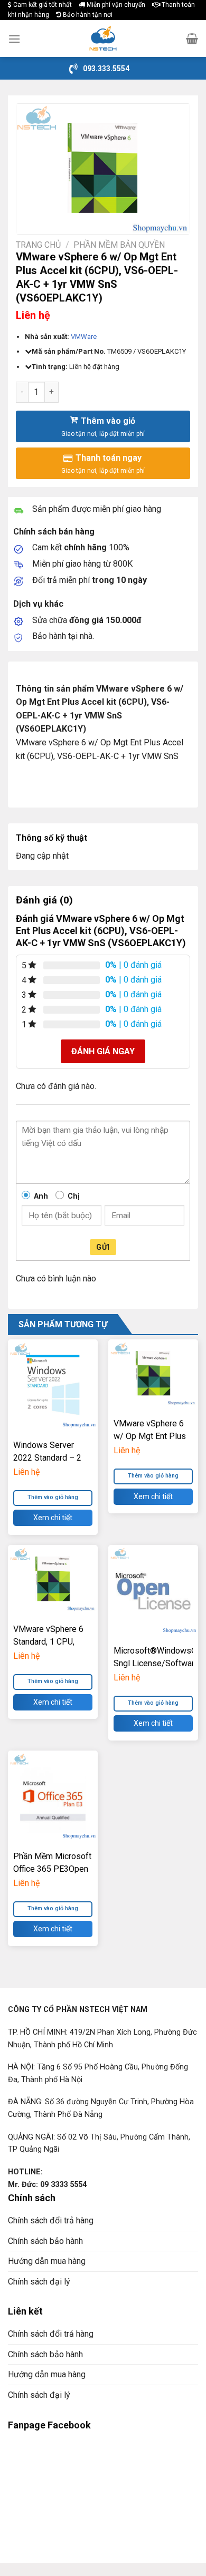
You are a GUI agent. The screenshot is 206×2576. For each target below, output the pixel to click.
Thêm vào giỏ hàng (53, 1497)
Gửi (103, 1247)
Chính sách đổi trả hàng (51, 2220)
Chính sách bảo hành (45, 2241)
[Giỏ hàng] (192, 38)
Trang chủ (38, 245)
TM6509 (119, 351)
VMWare (84, 337)
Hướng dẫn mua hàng (47, 2261)
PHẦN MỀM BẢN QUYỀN (119, 245)
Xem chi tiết (53, 1518)
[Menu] (14, 39)
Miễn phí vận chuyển (115, 5)
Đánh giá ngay (103, 1051)
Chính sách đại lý (39, 2282)
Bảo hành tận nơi (87, 15)
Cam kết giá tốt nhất (42, 5)
